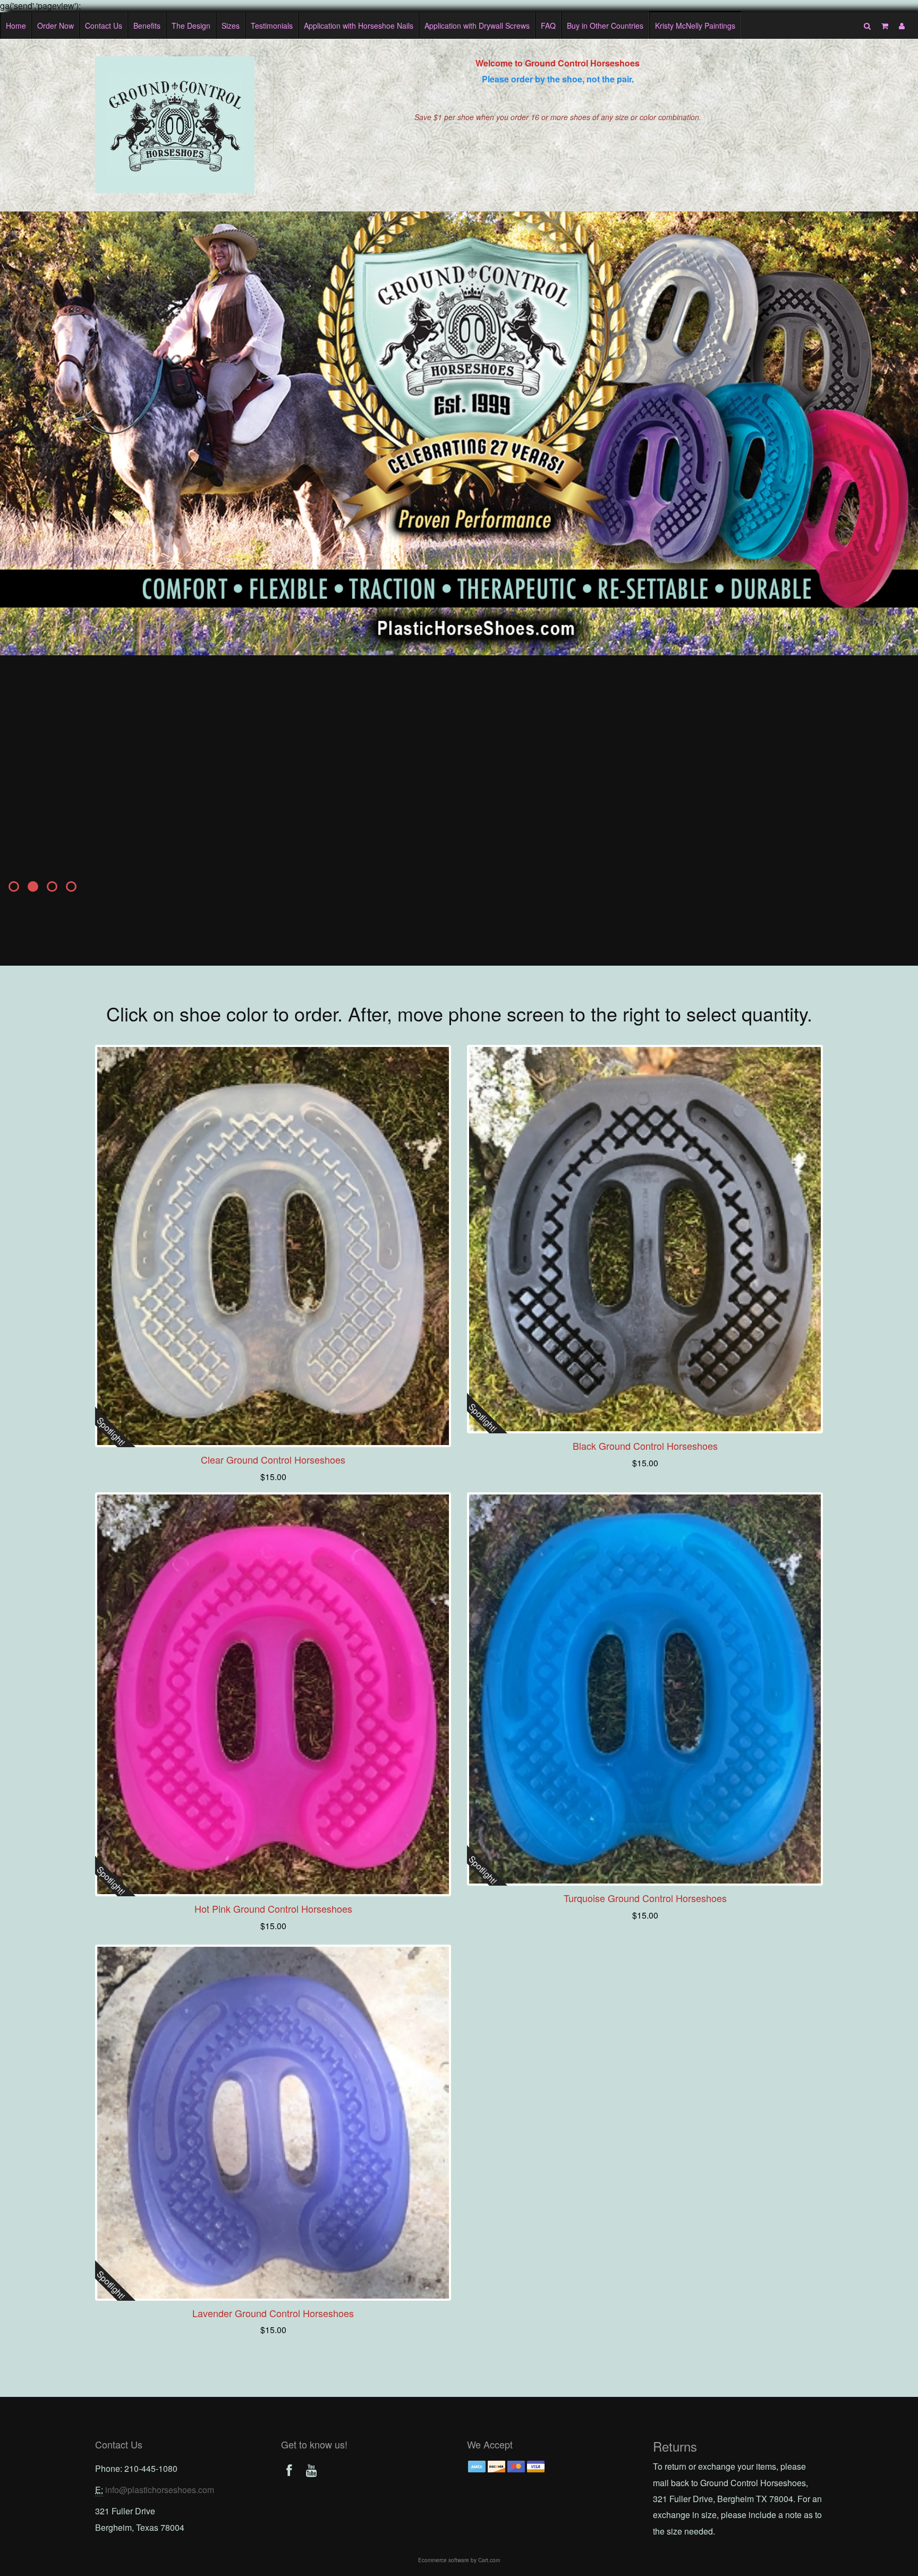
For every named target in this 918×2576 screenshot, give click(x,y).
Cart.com (489, 2560)
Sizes (231, 26)
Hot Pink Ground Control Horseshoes (273, 1908)
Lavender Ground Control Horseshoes (273, 2313)
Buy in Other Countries (605, 26)
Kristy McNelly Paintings (695, 26)
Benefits (147, 26)
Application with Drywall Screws (477, 26)
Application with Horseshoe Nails (359, 26)
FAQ (548, 26)
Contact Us (104, 26)
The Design (191, 26)
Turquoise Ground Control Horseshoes (645, 1898)
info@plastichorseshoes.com (160, 2490)
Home (16, 26)
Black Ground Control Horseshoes (645, 1446)
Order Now (56, 26)
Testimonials (272, 26)
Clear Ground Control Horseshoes (273, 1459)
